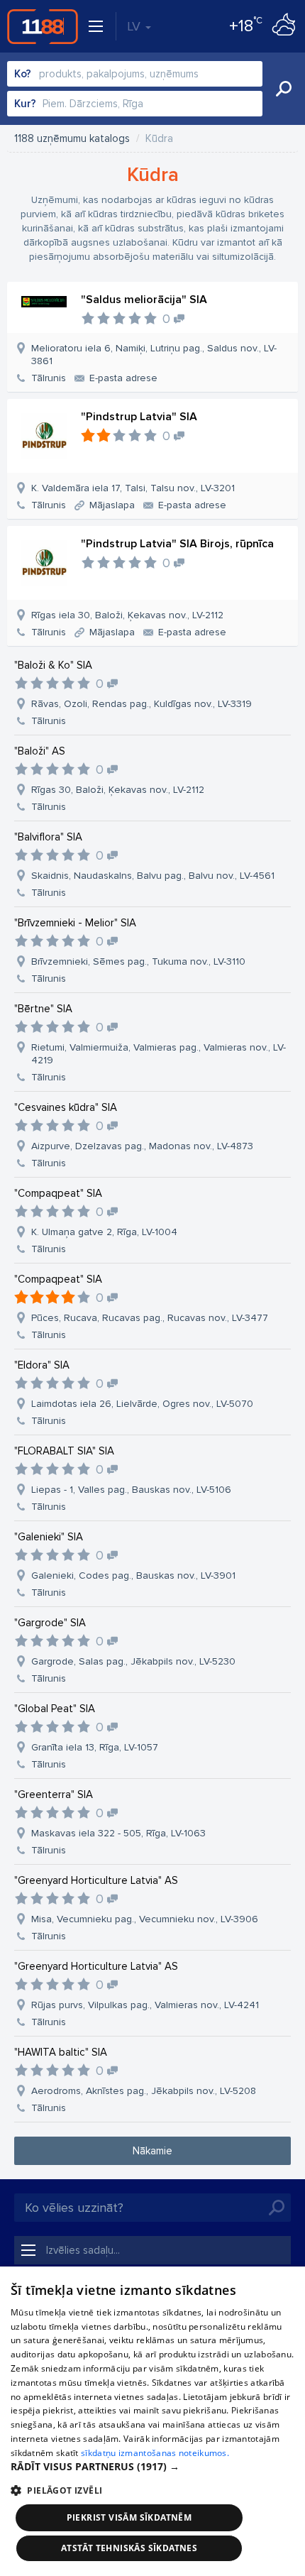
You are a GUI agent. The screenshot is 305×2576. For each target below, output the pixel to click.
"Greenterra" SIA (54, 1794)
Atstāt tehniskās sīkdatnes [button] (129, 2548)
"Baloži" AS (40, 751)
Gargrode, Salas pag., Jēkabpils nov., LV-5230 (133, 1661)
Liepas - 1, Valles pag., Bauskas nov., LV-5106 (131, 1490)
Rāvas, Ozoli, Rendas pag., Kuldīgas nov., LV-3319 (142, 704)
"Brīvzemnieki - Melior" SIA (75, 923)
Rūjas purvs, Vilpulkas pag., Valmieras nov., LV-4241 (145, 2005)
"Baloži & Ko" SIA (53, 665)
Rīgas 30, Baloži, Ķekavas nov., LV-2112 (118, 790)
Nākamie (152, 2151)
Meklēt (284, 89)
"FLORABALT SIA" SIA (64, 1451)
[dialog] (152, 2421)
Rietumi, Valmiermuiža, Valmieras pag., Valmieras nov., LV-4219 (159, 1054)
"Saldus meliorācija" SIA (144, 300)
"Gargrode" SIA (50, 1623)
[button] (152, 2467)
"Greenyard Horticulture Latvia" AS (96, 1880)
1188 (43, 26)
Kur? (25, 104)
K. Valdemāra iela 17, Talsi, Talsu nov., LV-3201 (133, 488)
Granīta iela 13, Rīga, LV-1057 (95, 1747)
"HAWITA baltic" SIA (61, 2052)
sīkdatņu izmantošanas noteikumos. (155, 2453)
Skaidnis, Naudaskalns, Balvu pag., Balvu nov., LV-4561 (153, 876)
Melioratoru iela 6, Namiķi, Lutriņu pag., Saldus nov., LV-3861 (154, 355)
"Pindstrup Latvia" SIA (139, 417)
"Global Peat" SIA (55, 1709)
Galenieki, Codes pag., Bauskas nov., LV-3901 (133, 1575)
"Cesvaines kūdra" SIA (66, 1107)
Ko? (23, 74)
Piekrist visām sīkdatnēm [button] (129, 2517)
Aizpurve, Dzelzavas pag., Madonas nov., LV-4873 (142, 1146)
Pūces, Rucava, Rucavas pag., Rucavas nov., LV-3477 (150, 1318)
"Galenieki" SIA (49, 1537)
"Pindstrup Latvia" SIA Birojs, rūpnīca (177, 544)
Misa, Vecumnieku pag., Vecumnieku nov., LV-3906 (145, 1919)
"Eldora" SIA (42, 1365)
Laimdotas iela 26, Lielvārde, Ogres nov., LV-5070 (142, 1404)
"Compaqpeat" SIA (58, 1193)
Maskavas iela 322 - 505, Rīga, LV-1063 (118, 1833)
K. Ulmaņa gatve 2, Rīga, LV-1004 (104, 1232)
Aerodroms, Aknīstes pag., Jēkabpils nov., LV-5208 (144, 2091)
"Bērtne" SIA (43, 1009)
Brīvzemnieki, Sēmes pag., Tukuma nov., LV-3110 (138, 961)
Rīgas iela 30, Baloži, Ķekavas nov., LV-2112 (127, 615)
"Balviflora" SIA (48, 837)
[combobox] (135, 74)
